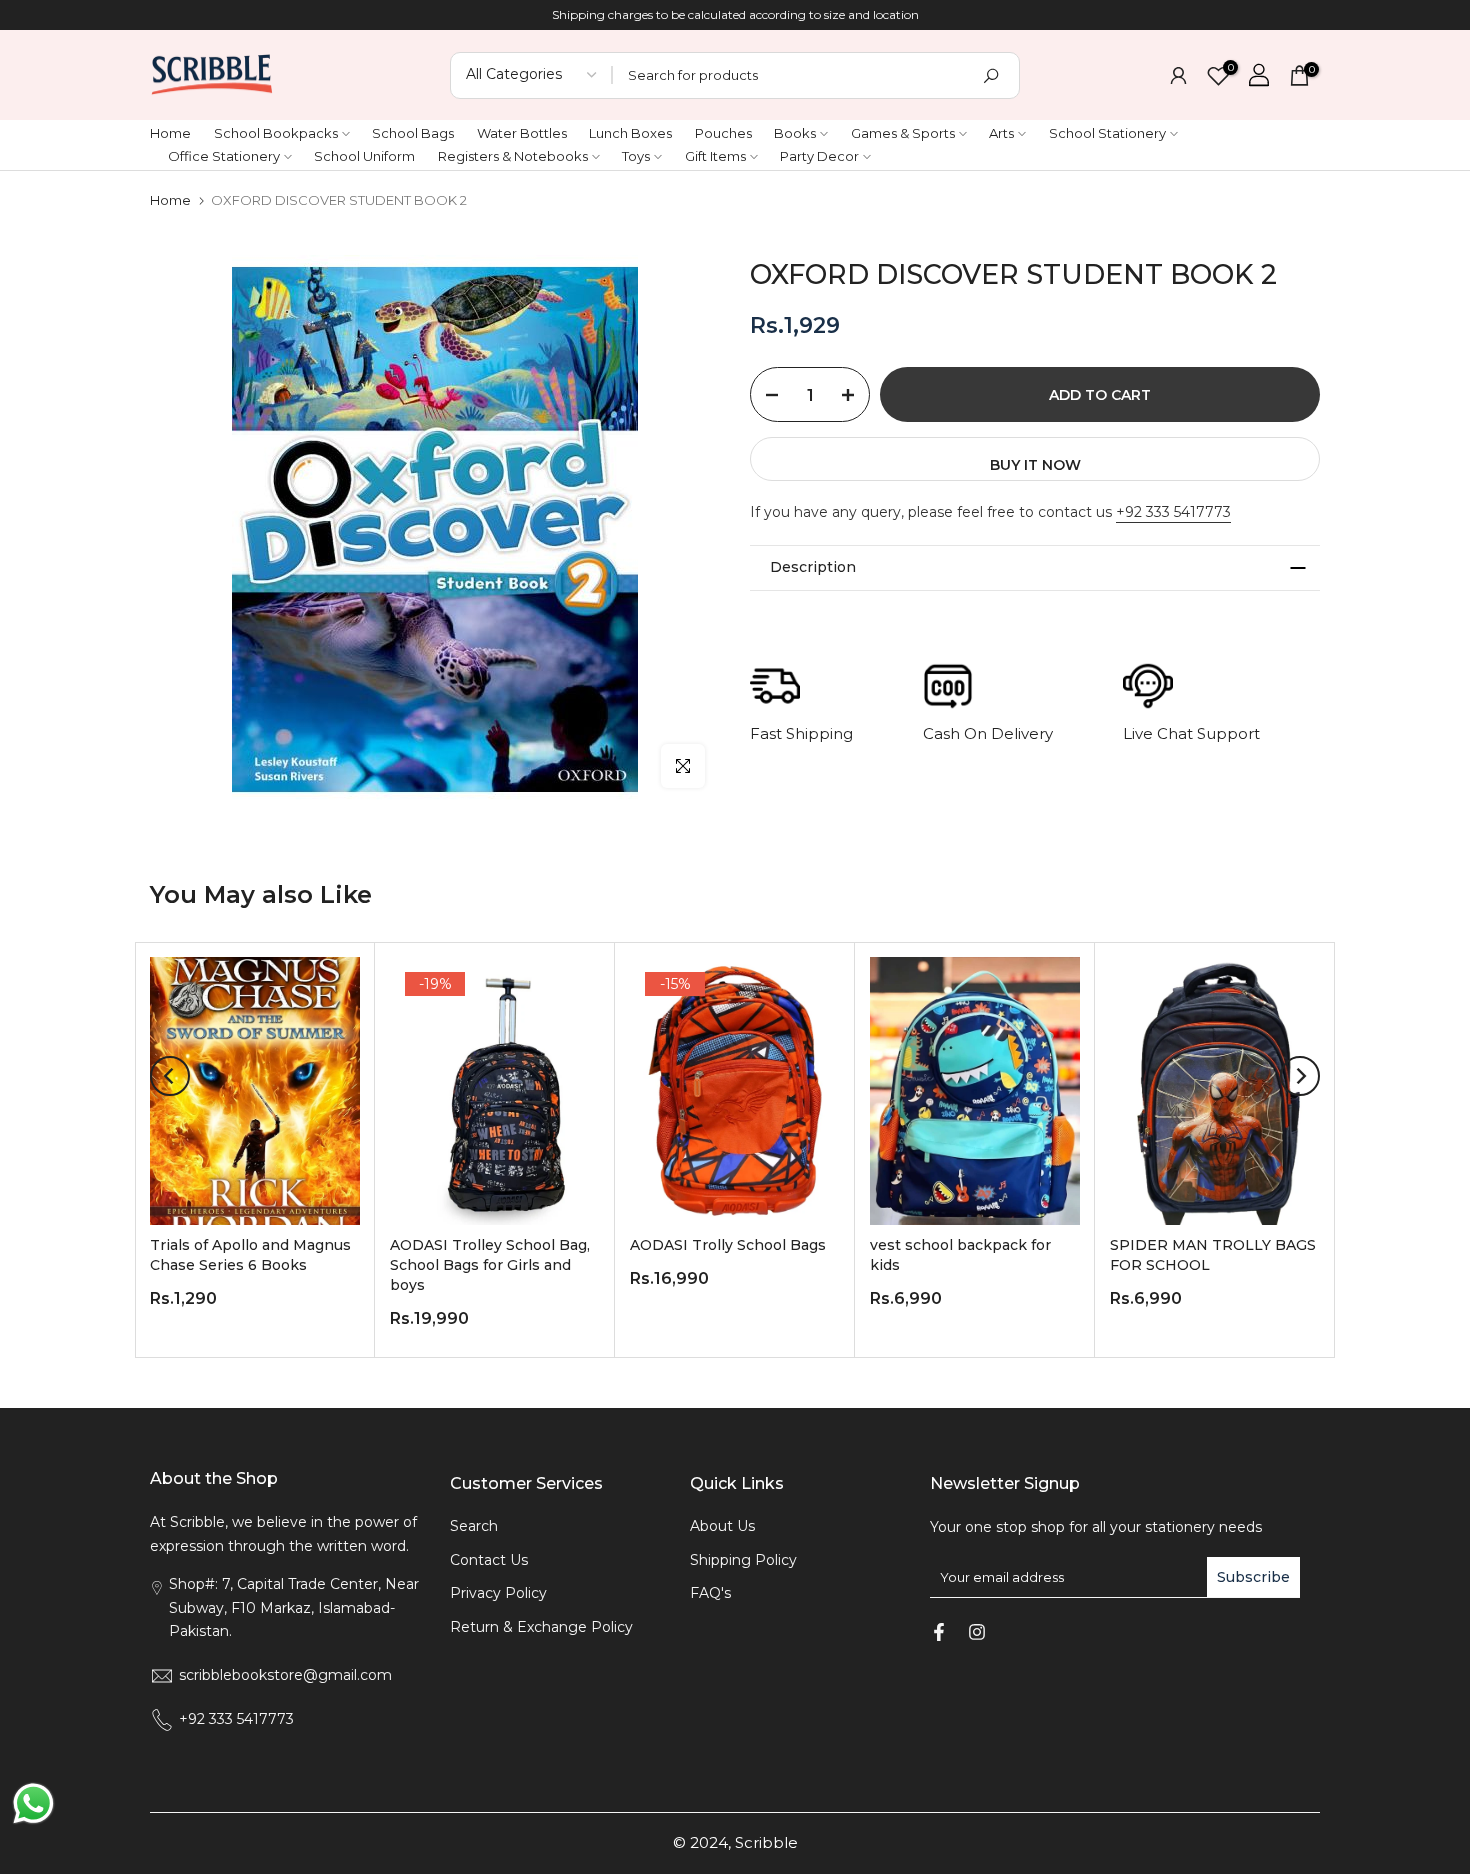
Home (170, 133)
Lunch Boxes (630, 133)
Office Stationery (224, 156)
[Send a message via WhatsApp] (33, 1803)
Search (474, 1526)
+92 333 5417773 (1173, 512)
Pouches (723, 133)
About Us (722, 1526)
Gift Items (715, 156)
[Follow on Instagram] (977, 1632)
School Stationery (1107, 133)
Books (795, 133)
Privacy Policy (498, 1593)
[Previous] (170, 1076)
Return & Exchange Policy (541, 1627)
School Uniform (364, 156)
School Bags (413, 133)
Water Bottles (522, 133)
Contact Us (489, 1560)
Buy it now (1035, 465)
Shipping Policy (743, 1560)
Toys (636, 156)
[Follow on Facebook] (939, 1632)
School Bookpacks (276, 133)
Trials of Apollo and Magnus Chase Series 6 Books (250, 1256)
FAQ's (710, 1593)
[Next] (1300, 1076)
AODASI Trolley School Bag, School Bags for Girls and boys (490, 1266)
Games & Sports (903, 133)
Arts (1001, 133)
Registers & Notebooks (513, 156)
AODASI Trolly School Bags (728, 1246)
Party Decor (819, 156)
